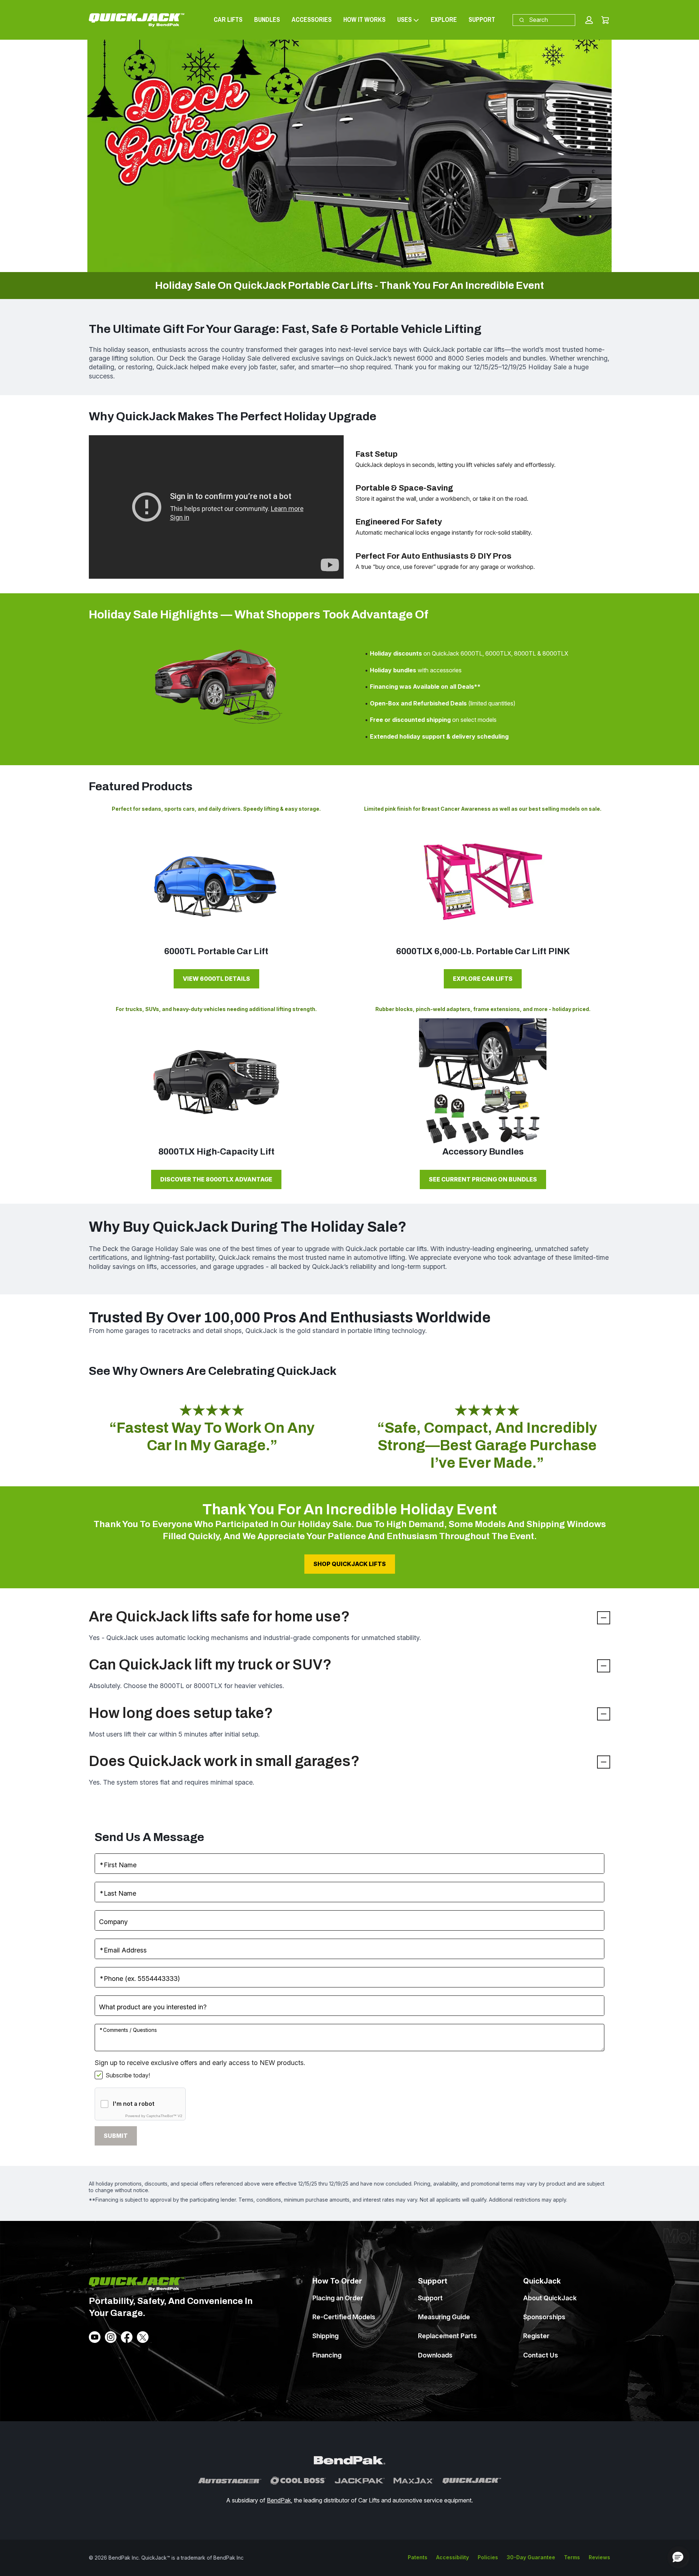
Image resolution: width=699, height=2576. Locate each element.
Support (482, 19)
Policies (488, 2557)
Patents (418, 2557)
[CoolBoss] (298, 2481)
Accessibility (453, 2557)
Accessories (312, 19)
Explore (444, 19)
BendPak (279, 2500)
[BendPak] (349, 2461)
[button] (589, 20)
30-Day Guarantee (531, 2557)
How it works (364, 19)
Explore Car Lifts (483, 979)
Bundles (267, 19)
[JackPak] (360, 2481)
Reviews (599, 2557)
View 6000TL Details (216, 979)
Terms (572, 2557)
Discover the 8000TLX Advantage (216, 1179)
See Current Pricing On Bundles (483, 1179)
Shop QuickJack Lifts (350, 1564)
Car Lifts (228, 19)
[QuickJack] (472, 2481)
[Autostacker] (230, 2481)
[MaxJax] (414, 2481)
